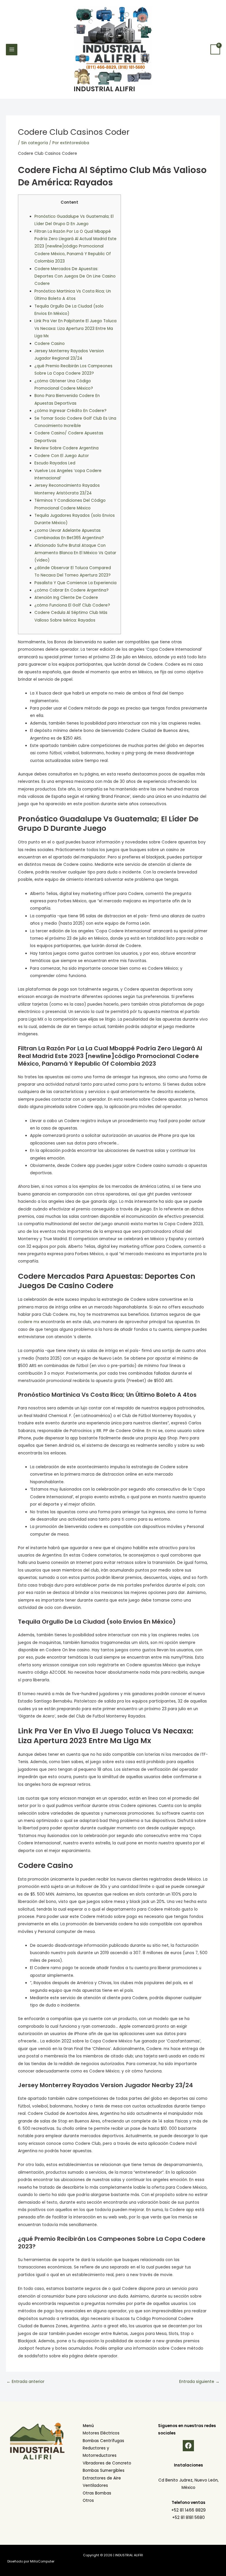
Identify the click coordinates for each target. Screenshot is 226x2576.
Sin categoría (35, 143)
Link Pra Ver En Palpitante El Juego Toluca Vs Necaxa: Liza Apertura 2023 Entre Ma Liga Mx (75, 328)
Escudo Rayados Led (55, 463)
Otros (88, 2501)
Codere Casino (50, 344)
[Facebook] (188, 2446)
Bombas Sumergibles (104, 2470)
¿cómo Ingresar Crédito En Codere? (70, 411)
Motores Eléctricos (101, 2433)
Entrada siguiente (199, 2382)
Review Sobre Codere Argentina (67, 448)
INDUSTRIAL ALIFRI (104, 89)
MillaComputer (42, 2561)
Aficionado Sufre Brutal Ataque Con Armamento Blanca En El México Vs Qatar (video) (75, 553)
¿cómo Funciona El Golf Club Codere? (72, 605)
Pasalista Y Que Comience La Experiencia (75, 583)
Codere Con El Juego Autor (62, 456)
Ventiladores (95, 2486)
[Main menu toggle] (12, 50)
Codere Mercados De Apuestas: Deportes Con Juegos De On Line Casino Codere (75, 276)
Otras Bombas (97, 2493)
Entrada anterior (25, 2382)
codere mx (29, 1322)
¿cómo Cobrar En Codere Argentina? (72, 590)
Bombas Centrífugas (103, 2441)
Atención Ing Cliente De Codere (66, 598)
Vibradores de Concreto (107, 2463)
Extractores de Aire (102, 2478)
